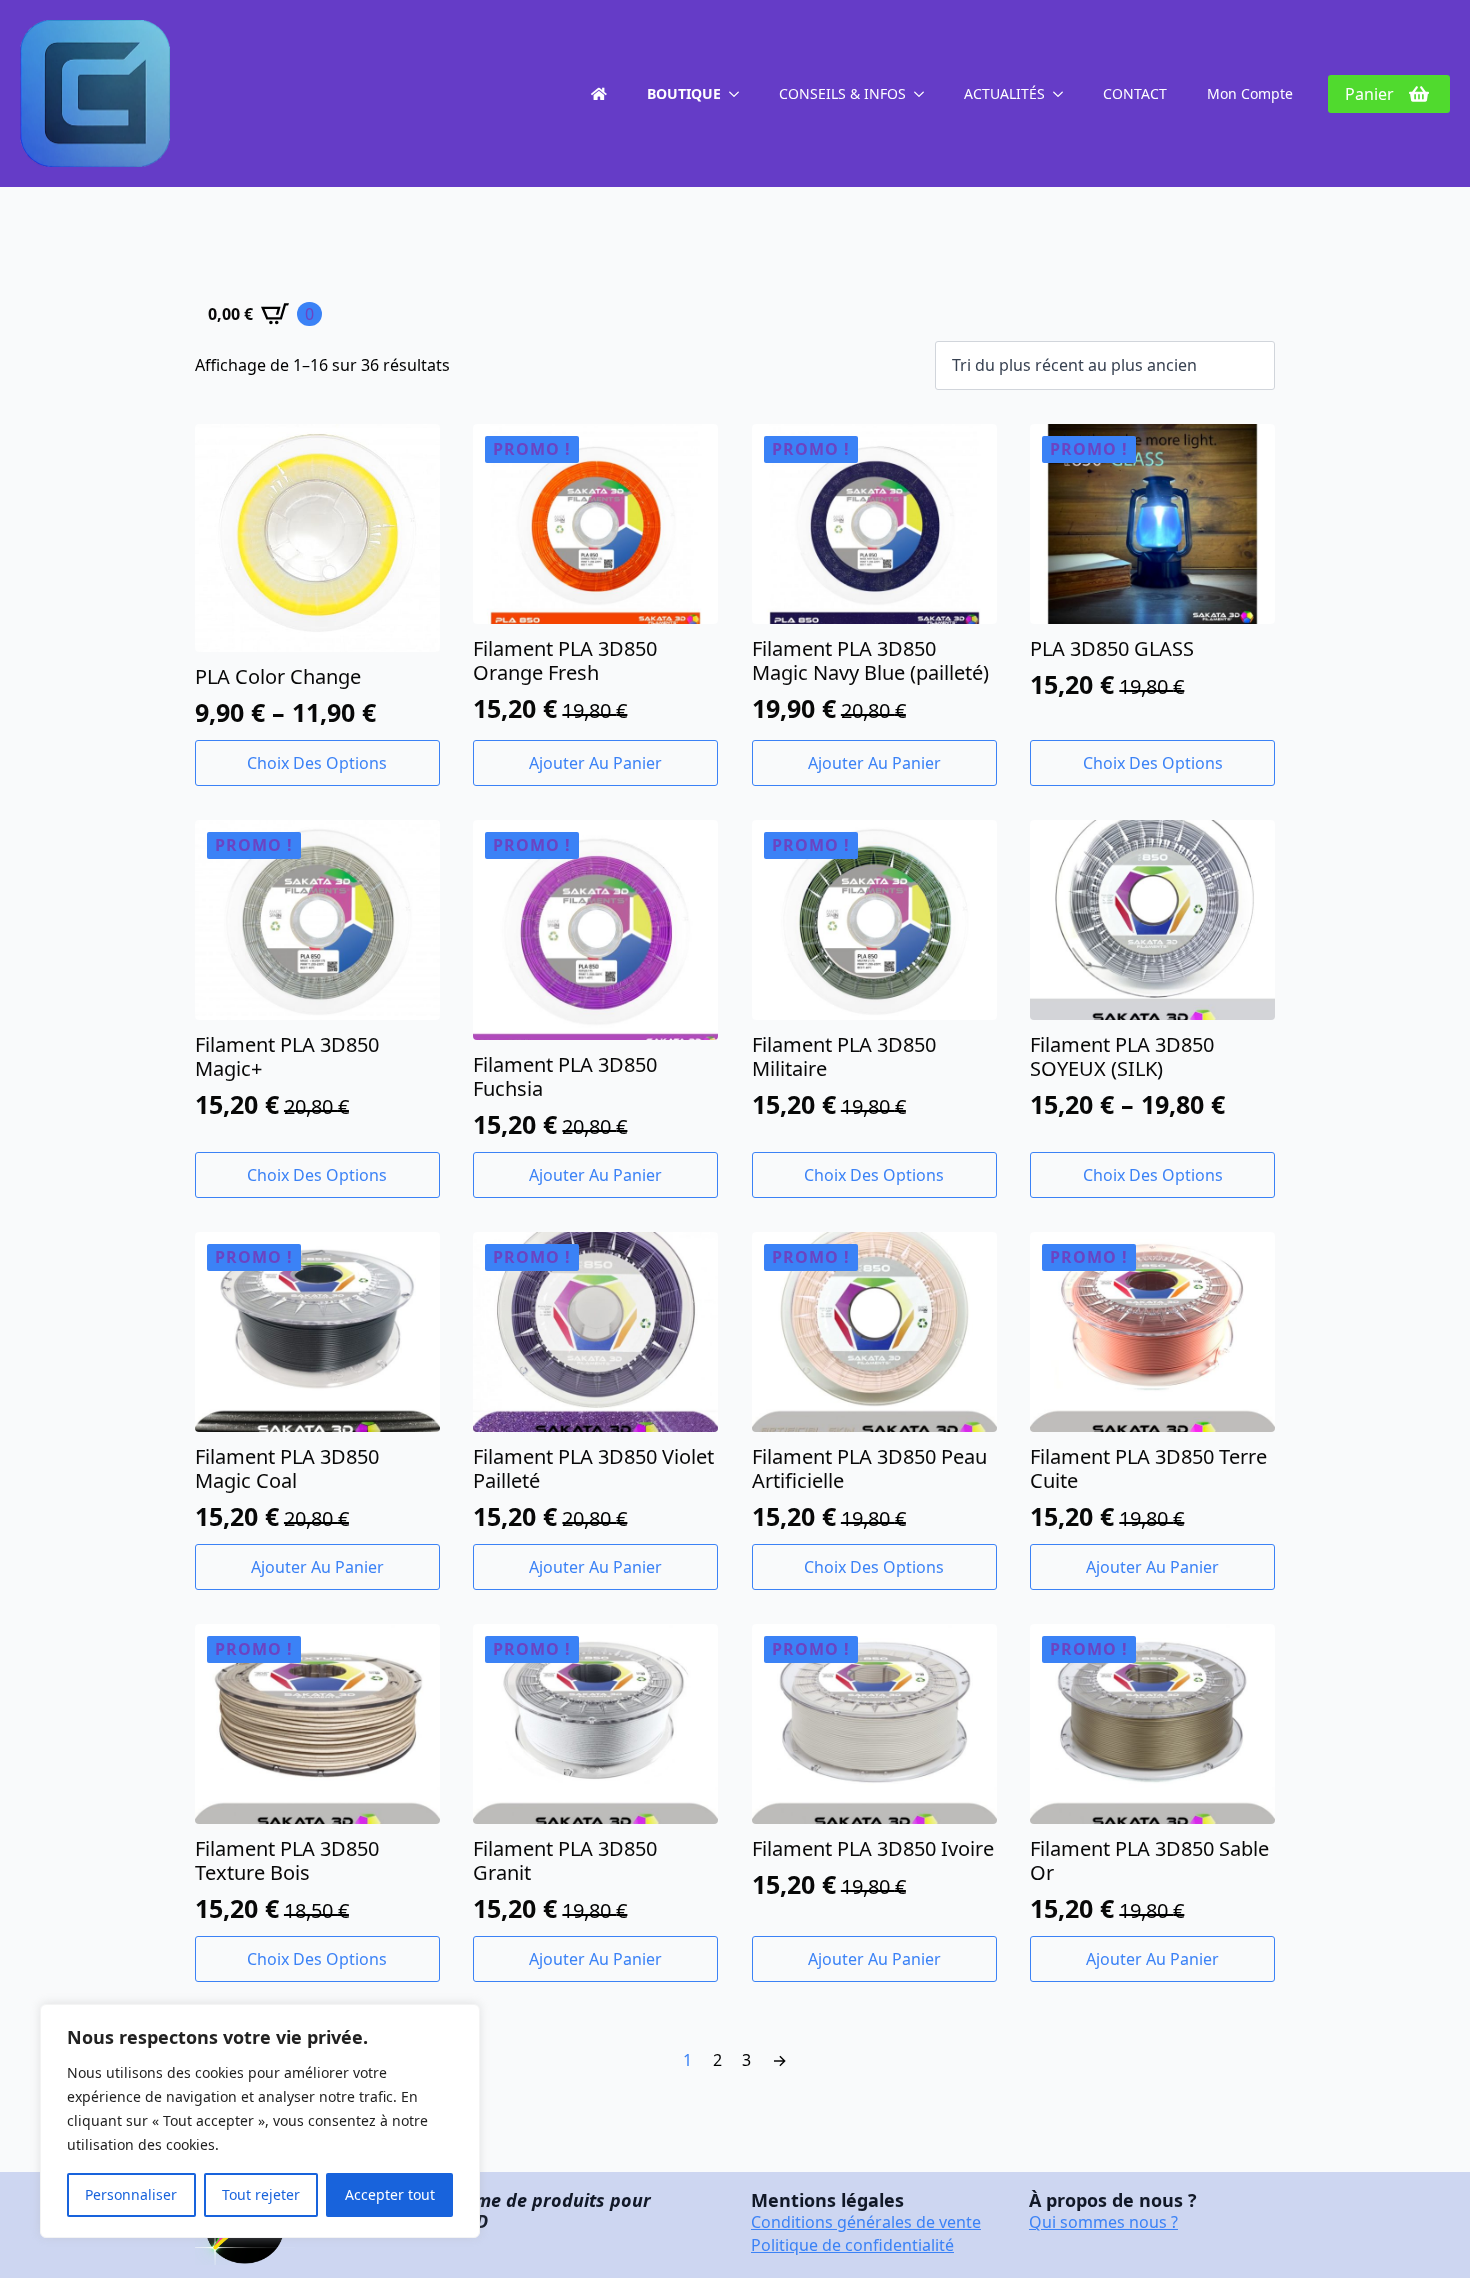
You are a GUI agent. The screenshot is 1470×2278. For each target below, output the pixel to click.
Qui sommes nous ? (1103, 2222)
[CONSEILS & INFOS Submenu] (925, 94)
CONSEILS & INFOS (842, 93)
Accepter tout (390, 2194)
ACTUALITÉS (1004, 93)
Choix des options (317, 763)
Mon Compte (1250, 93)
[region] (260, 2121)
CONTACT (1135, 93)
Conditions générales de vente (866, 2222)
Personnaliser (131, 2194)
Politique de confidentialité (852, 2245)
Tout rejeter (261, 2194)
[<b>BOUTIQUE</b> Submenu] (740, 94)
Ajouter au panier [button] (595, 763)
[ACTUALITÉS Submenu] (1064, 94)
